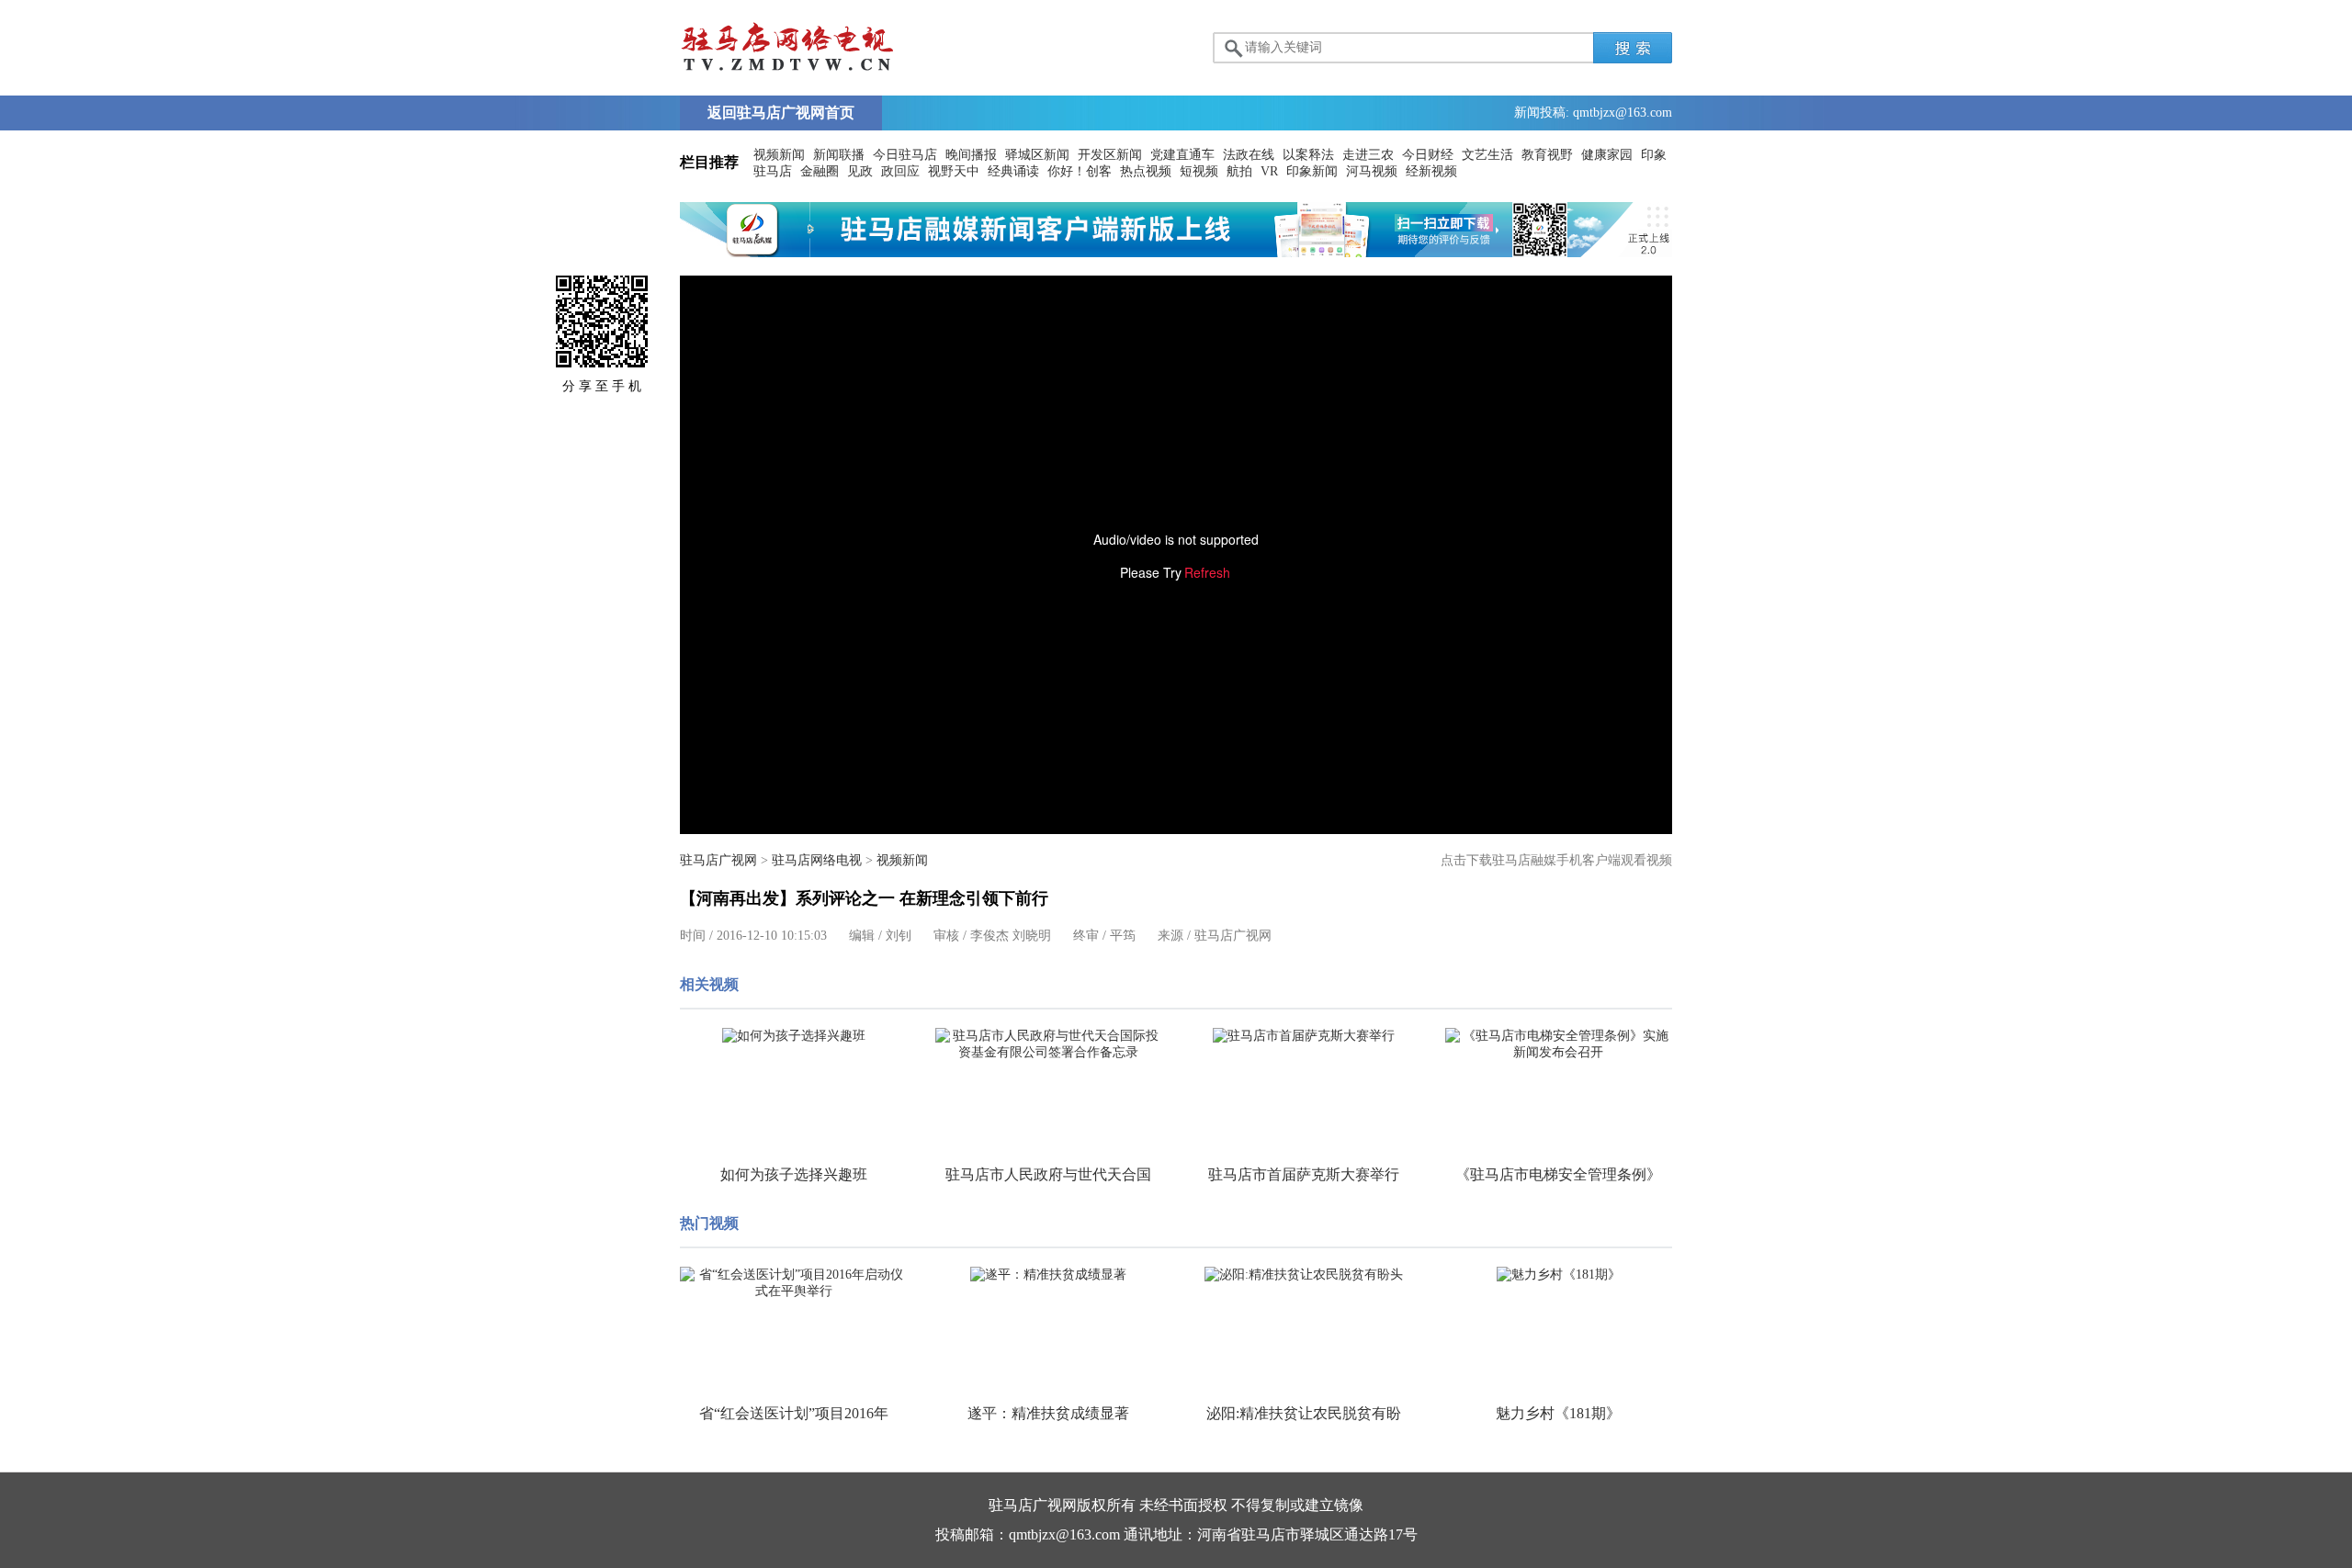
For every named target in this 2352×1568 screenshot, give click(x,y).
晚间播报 (971, 155)
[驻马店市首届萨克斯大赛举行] (1304, 1036)
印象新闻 (1312, 171)
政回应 (900, 171)
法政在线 (1249, 155)
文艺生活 (1487, 155)
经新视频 (1431, 171)
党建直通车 (1182, 155)
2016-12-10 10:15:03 (772, 936)
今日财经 (1428, 155)
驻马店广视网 (718, 860)
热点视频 (1146, 171)
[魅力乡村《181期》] (1559, 1275)
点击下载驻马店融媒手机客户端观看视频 (1556, 860)
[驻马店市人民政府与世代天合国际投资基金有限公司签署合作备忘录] (1049, 1044)
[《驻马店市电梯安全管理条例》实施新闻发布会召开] (1559, 1044)
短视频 (1199, 171)
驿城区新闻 (1037, 155)
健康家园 (1607, 155)
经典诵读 (1013, 171)
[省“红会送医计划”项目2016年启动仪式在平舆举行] (794, 1283)
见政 (860, 171)
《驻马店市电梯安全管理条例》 (1558, 1174)
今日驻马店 (905, 155)
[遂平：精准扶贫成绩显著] (1049, 1275)
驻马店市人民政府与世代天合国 (1048, 1174)
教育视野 (1547, 155)
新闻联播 (839, 155)
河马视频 (1372, 171)
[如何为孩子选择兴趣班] (794, 1036)
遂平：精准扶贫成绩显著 (1048, 1413)
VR (1269, 171)
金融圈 (820, 171)
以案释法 (1308, 155)
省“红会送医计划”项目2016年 (794, 1413)
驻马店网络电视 (817, 860)
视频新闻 (779, 155)
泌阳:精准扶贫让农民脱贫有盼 (1304, 1413)
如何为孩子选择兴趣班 (794, 1174)
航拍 (1239, 171)
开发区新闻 (1110, 155)
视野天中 (954, 171)
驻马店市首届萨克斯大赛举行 (1304, 1174)
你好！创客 (1080, 171)
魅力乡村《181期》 (1558, 1413)
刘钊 (899, 936)
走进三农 (1368, 155)
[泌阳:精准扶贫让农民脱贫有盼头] (1304, 1275)
